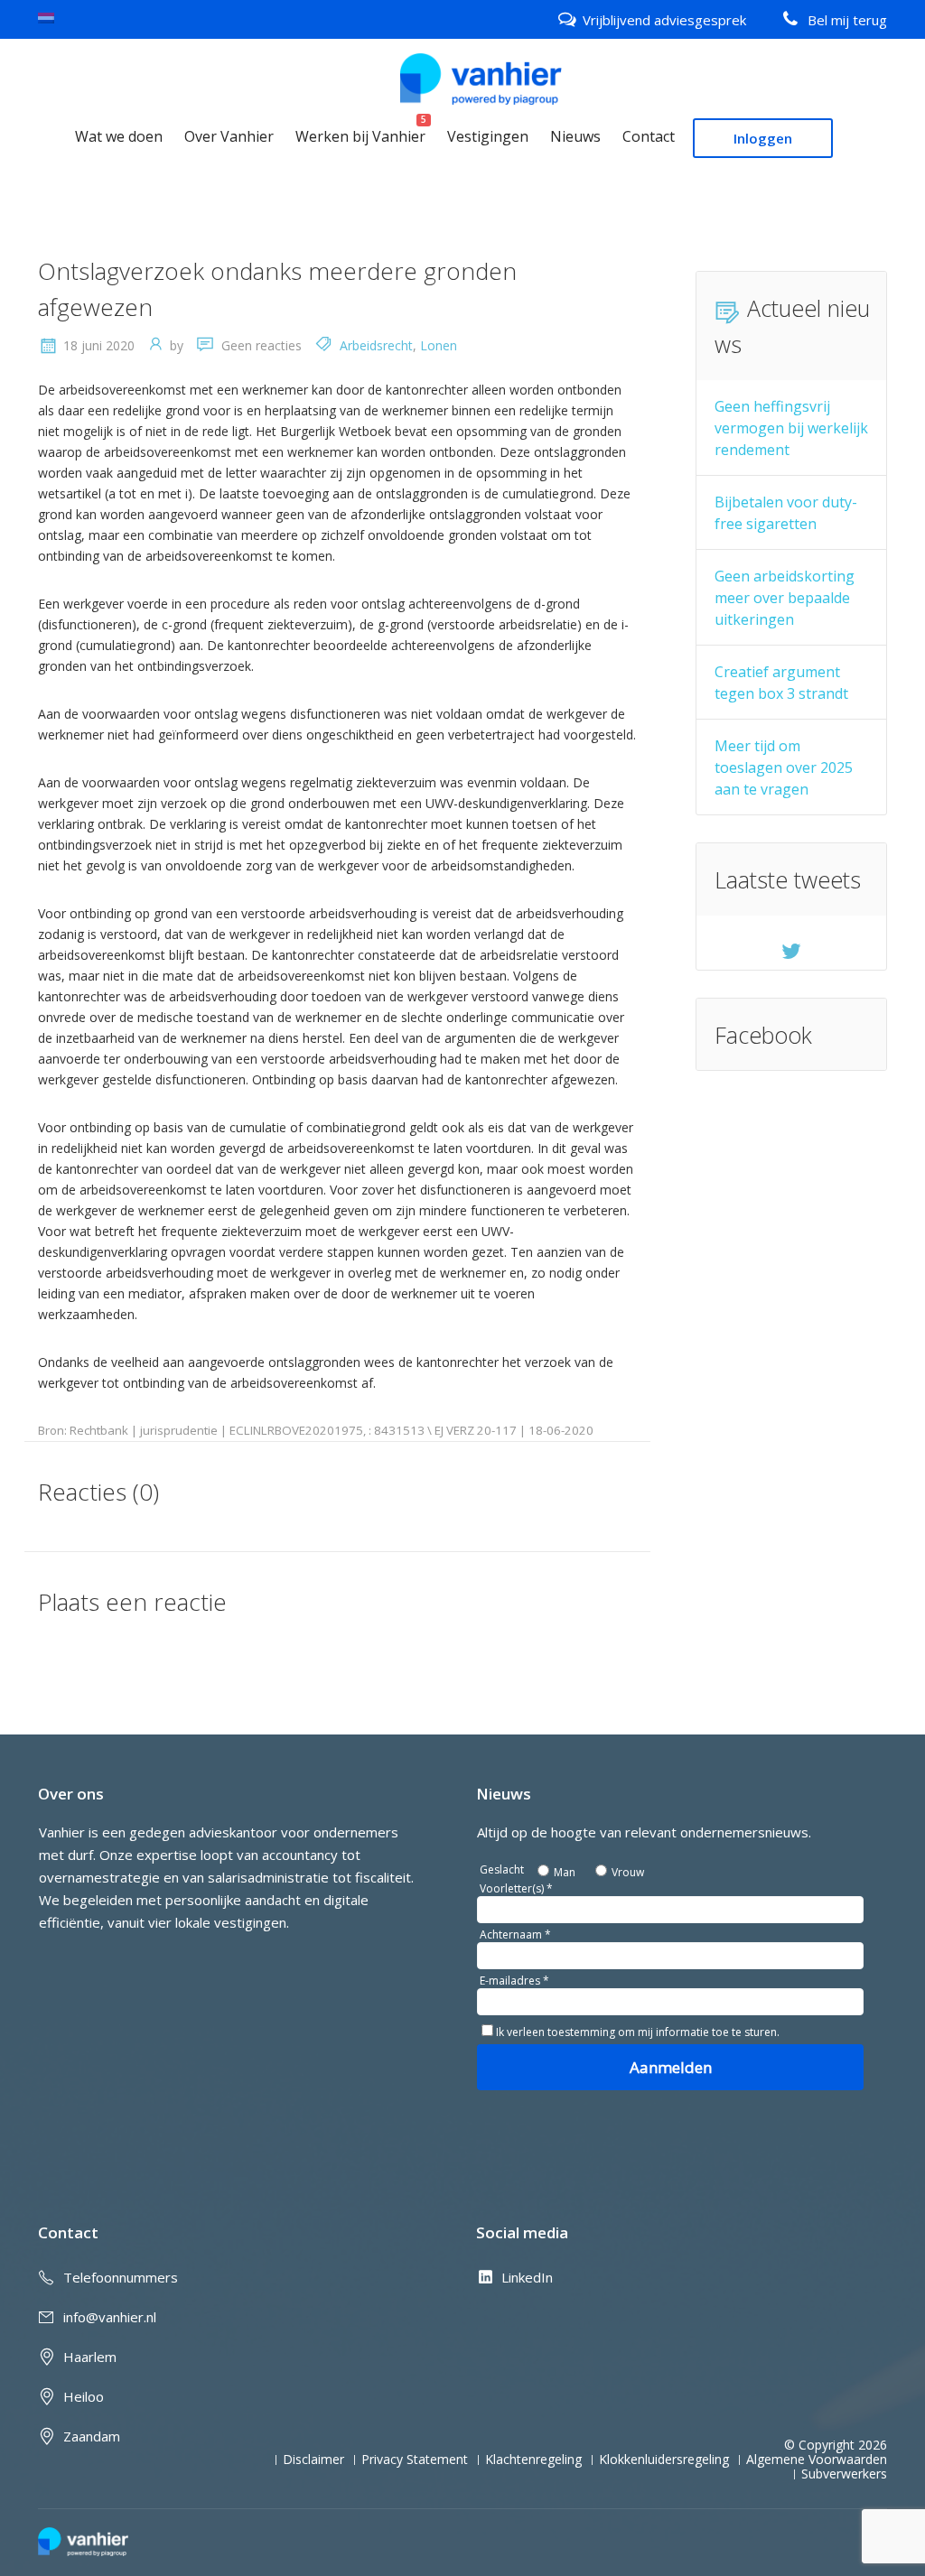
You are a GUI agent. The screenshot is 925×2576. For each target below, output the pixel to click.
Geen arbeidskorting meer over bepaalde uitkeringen (785, 598)
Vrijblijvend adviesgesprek (664, 20)
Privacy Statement (415, 2460)
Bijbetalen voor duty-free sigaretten (786, 513)
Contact (649, 136)
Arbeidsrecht (376, 345)
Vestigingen (488, 136)
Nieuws (575, 136)
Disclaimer (313, 2460)
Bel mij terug (847, 20)
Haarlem (90, 2357)
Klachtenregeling (533, 2460)
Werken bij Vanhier (360, 136)
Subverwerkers (844, 2474)
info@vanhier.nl (110, 2317)
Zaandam (92, 2436)
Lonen (439, 345)
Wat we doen (119, 136)
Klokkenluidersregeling (664, 2460)
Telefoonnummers (121, 2277)
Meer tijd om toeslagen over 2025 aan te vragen (784, 767)
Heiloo (84, 2396)
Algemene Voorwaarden (817, 2460)
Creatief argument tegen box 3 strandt (781, 683)
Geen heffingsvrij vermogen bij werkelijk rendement (791, 428)
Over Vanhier (229, 136)
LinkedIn (527, 2277)
